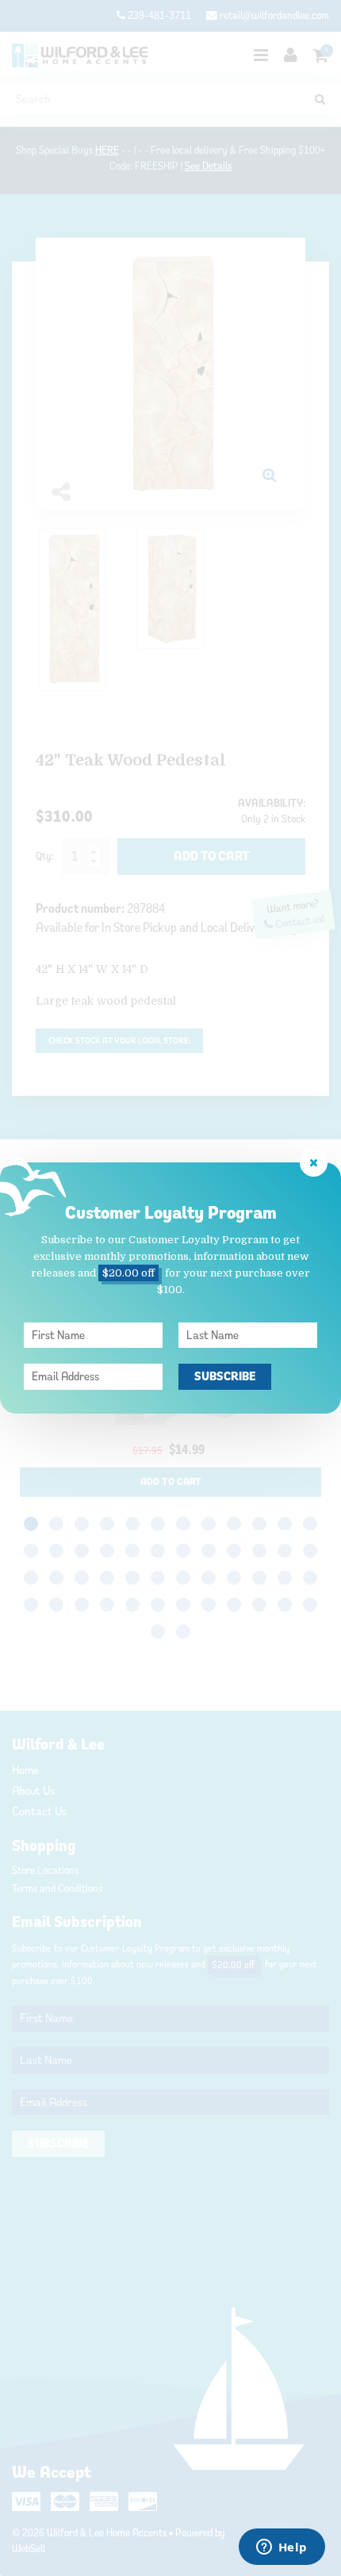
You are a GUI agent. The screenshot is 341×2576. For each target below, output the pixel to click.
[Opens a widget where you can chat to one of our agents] (282, 2548)
